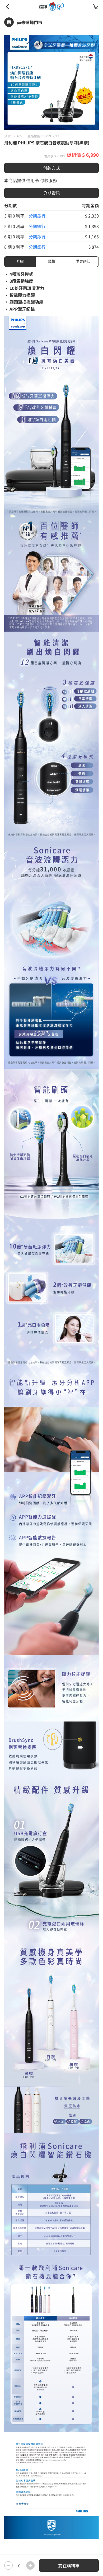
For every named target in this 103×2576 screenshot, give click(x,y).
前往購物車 (69, 2565)
